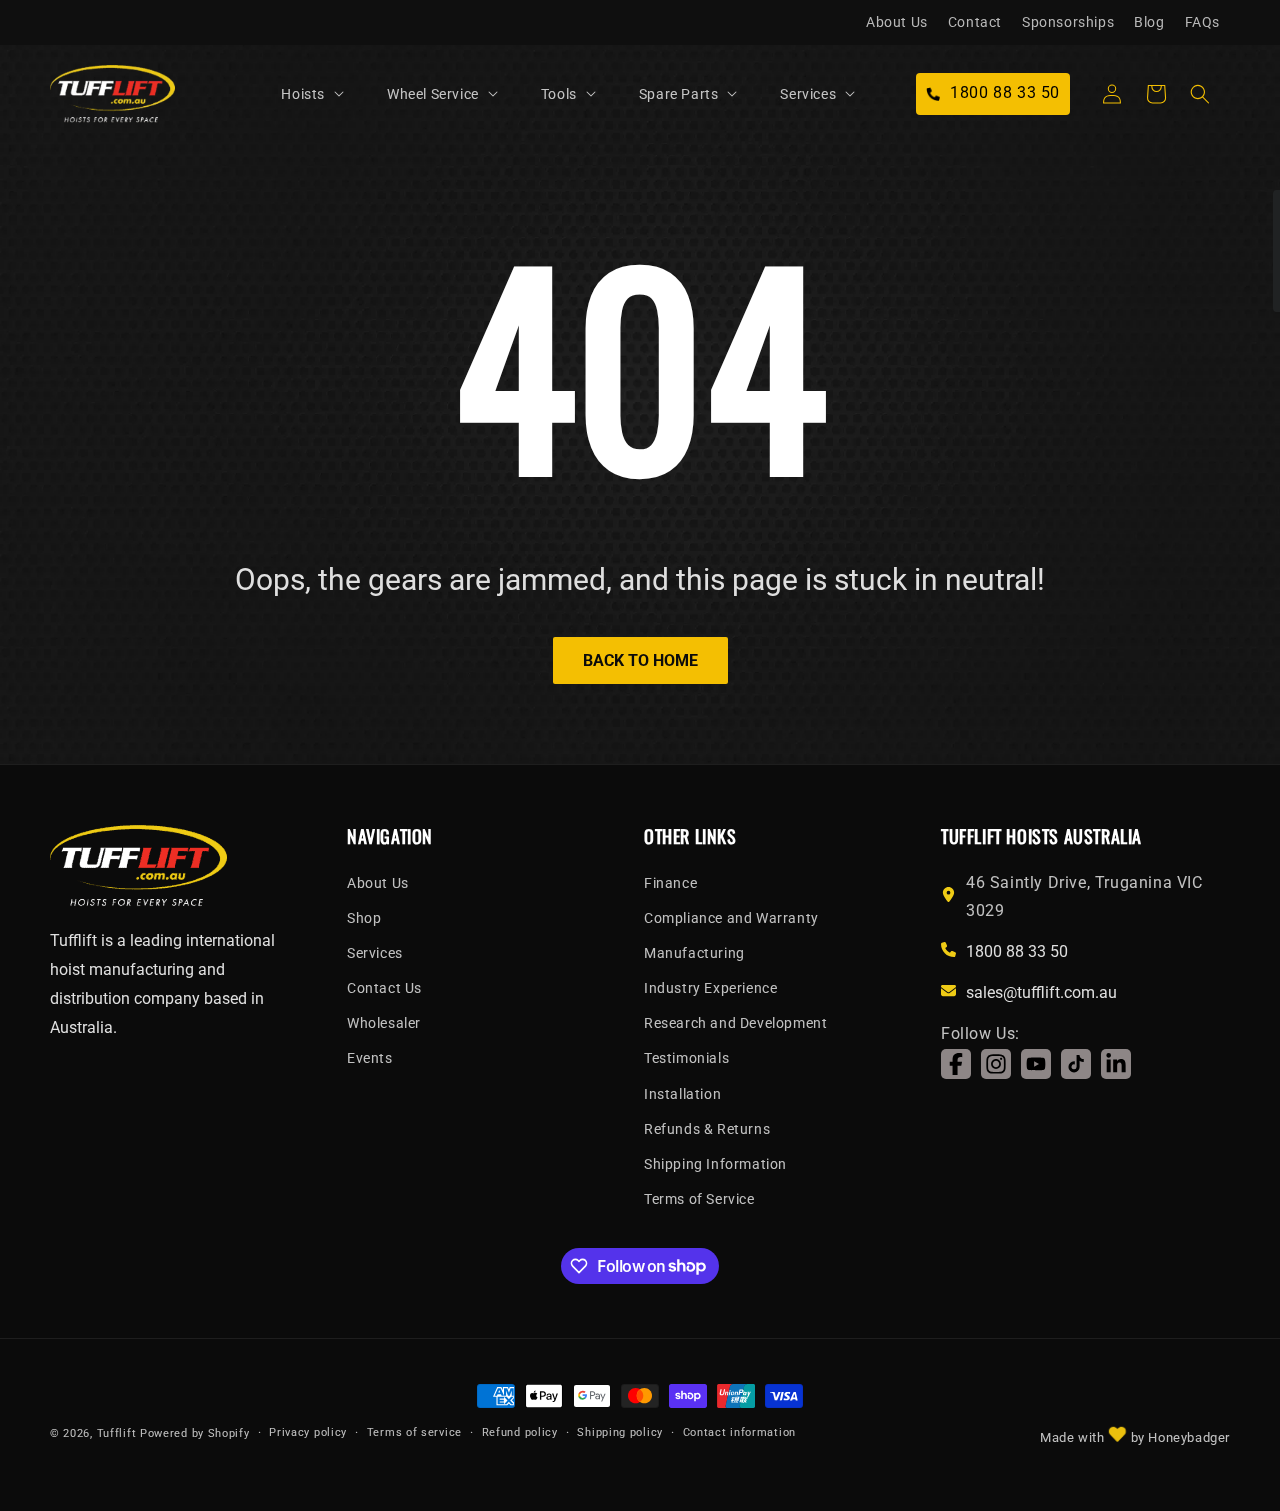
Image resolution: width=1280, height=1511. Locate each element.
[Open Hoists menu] (339, 94)
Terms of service (414, 1431)
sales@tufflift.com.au (1041, 992)
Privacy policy (308, 1431)
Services (808, 94)
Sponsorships (1068, 22)
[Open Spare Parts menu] (732, 94)
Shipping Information (715, 1164)
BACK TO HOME (640, 660)
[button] (322, 94)
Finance (670, 883)
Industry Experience (710, 988)
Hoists (303, 94)
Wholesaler (384, 1023)
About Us (897, 22)
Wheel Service (433, 94)
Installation (682, 1094)
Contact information (739, 1431)
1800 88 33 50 (1017, 951)
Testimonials (686, 1059)
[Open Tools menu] (591, 94)
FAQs (1202, 22)
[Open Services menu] (850, 94)
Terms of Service (699, 1199)
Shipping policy (620, 1431)
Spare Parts (679, 94)
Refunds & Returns (707, 1129)
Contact (975, 22)
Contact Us (384, 988)
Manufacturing (694, 953)
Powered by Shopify (195, 1433)
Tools (559, 94)
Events (370, 1059)
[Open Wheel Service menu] (493, 94)
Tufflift (117, 1433)
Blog (1149, 22)
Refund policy (520, 1431)
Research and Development (735, 1023)
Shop (364, 918)
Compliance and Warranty (731, 918)
